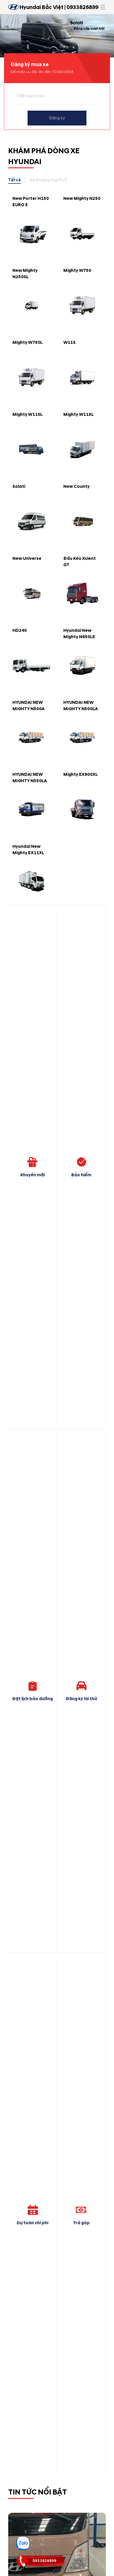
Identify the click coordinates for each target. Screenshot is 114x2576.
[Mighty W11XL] (82, 449)
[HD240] (32, 665)
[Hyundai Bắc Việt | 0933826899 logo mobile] (14, 7)
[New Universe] (32, 593)
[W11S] (82, 377)
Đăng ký (57, 118)
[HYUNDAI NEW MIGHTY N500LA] (82, 737)
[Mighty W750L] (32, 377)
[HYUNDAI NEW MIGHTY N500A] (32, 737)
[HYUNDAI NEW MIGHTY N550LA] (32, 809)
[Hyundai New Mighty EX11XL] (32, 881)
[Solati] (32, 521)
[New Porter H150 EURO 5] (32, 233)
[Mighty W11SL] (32, 449)
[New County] (82, 521)
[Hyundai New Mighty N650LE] (82, 665)
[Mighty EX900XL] (82, 809)
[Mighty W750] (82, 305)
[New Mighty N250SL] (32, 305)
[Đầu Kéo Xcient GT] (82, 593)
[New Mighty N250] (82, 233)
